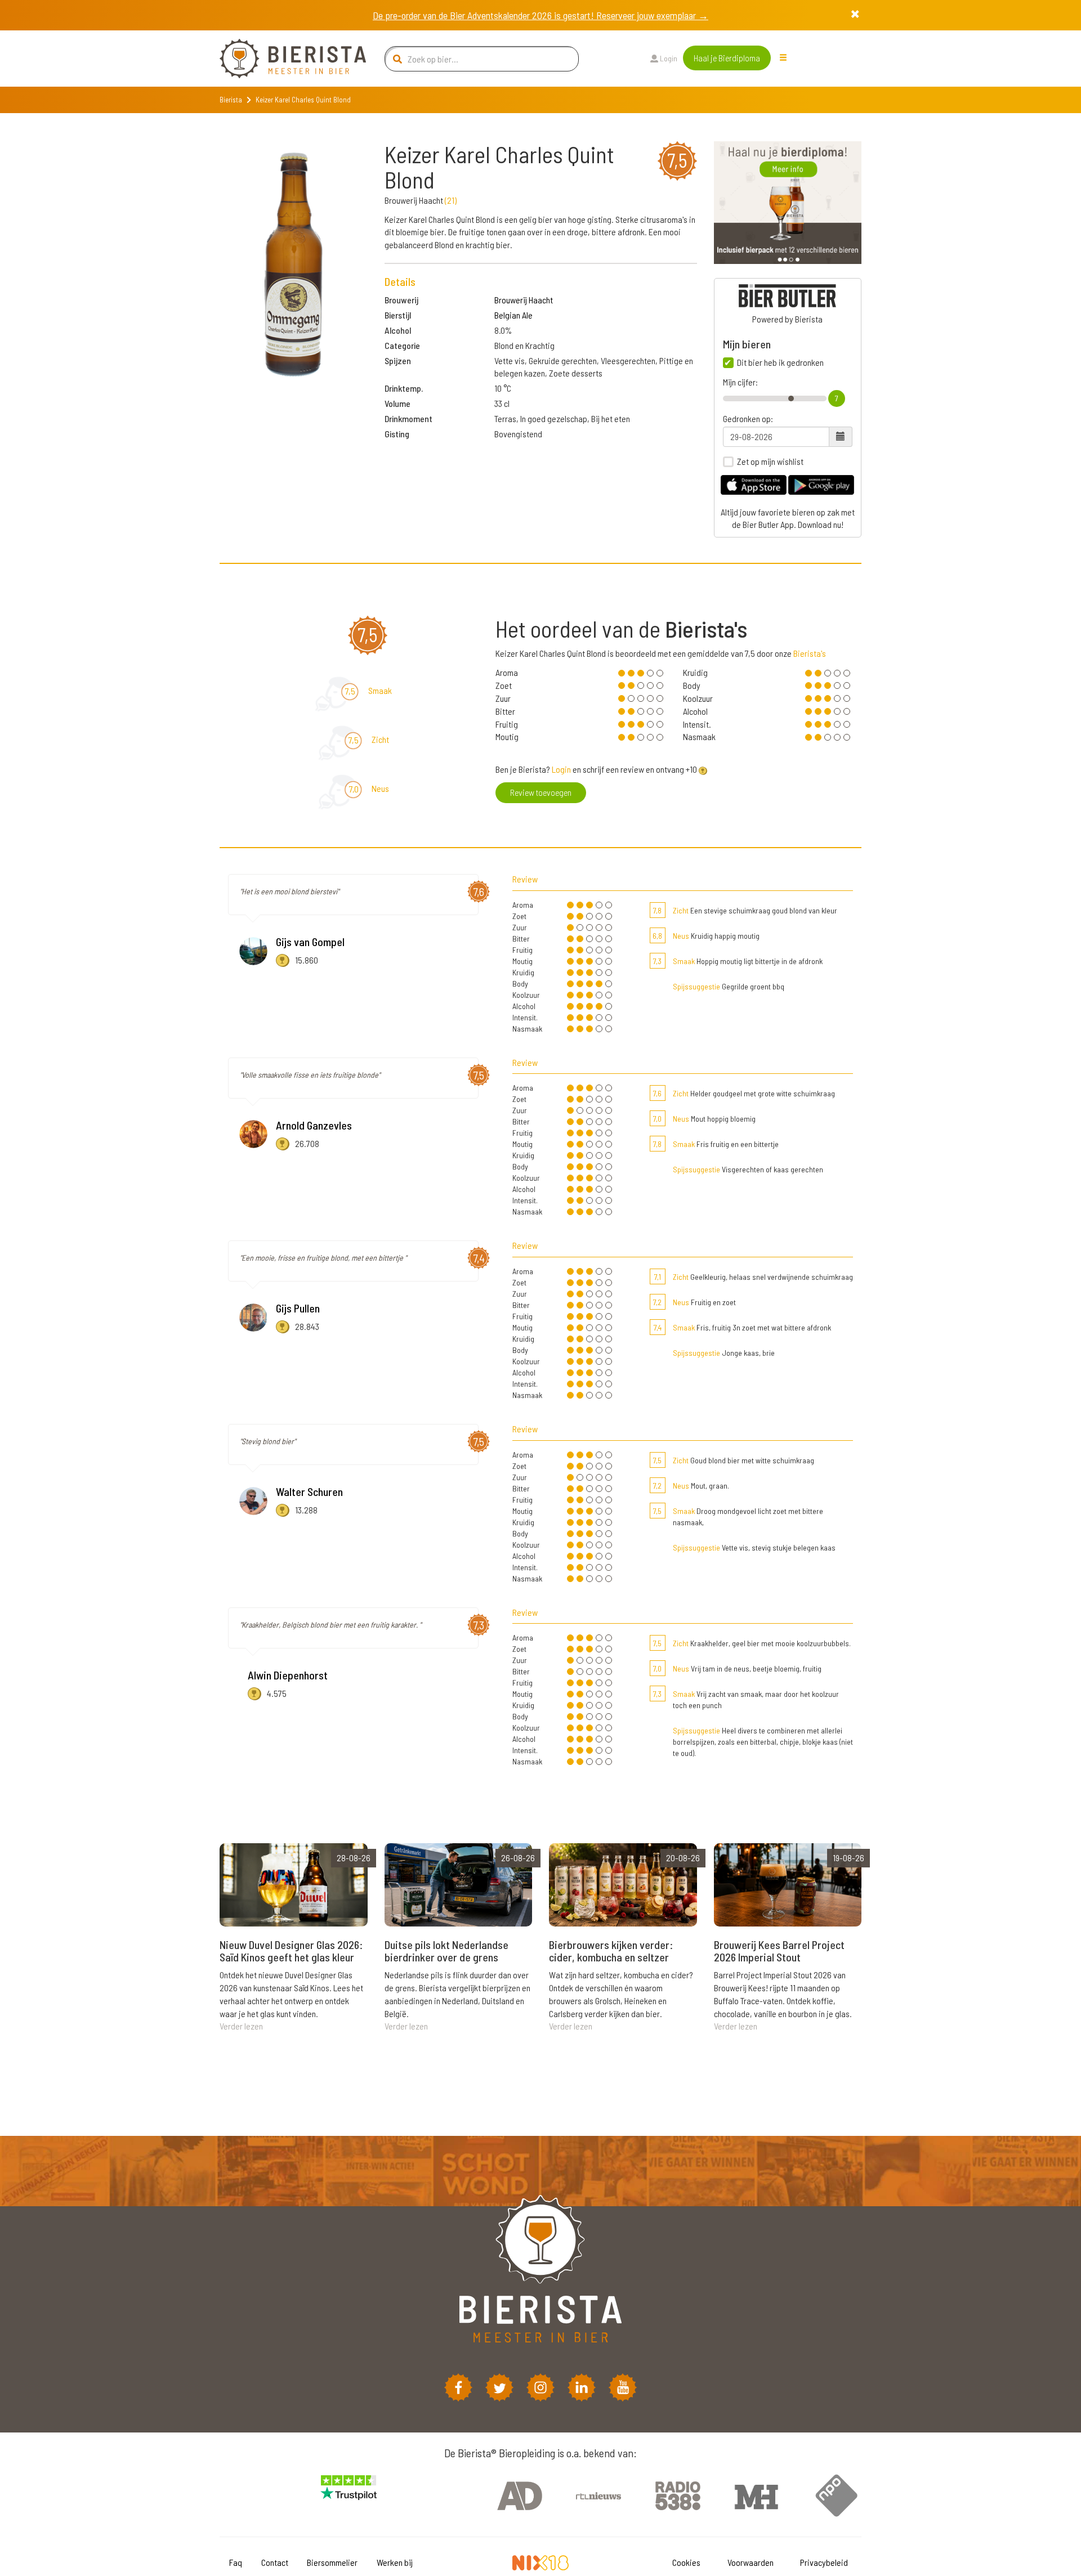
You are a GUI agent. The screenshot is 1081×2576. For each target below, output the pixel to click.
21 (451, 200)
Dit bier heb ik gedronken (780, 362)
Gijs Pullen (298, 1308)
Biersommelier (332, 2562)
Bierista (231, 100)
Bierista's (810, 653)
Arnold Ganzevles (314, 1125)
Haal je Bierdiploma (727, 58)
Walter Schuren (309, 1491)
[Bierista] (284, 59)
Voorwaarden (751, 2562)
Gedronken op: (748, 419)
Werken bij (395, 2562)
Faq (236, 2562)
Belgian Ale (513, 315)
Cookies (686, 2562)
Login (668, 58)
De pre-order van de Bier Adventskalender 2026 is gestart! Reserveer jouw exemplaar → (540, 15)
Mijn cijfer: (740, 382)
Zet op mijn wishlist (770, 462)
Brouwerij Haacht (524, 300)
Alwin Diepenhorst (288, 1675)
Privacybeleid (824, 2562)
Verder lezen (241, 2026)
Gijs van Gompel (310, 942)
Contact (275, 2562)
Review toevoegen (541, 792)
